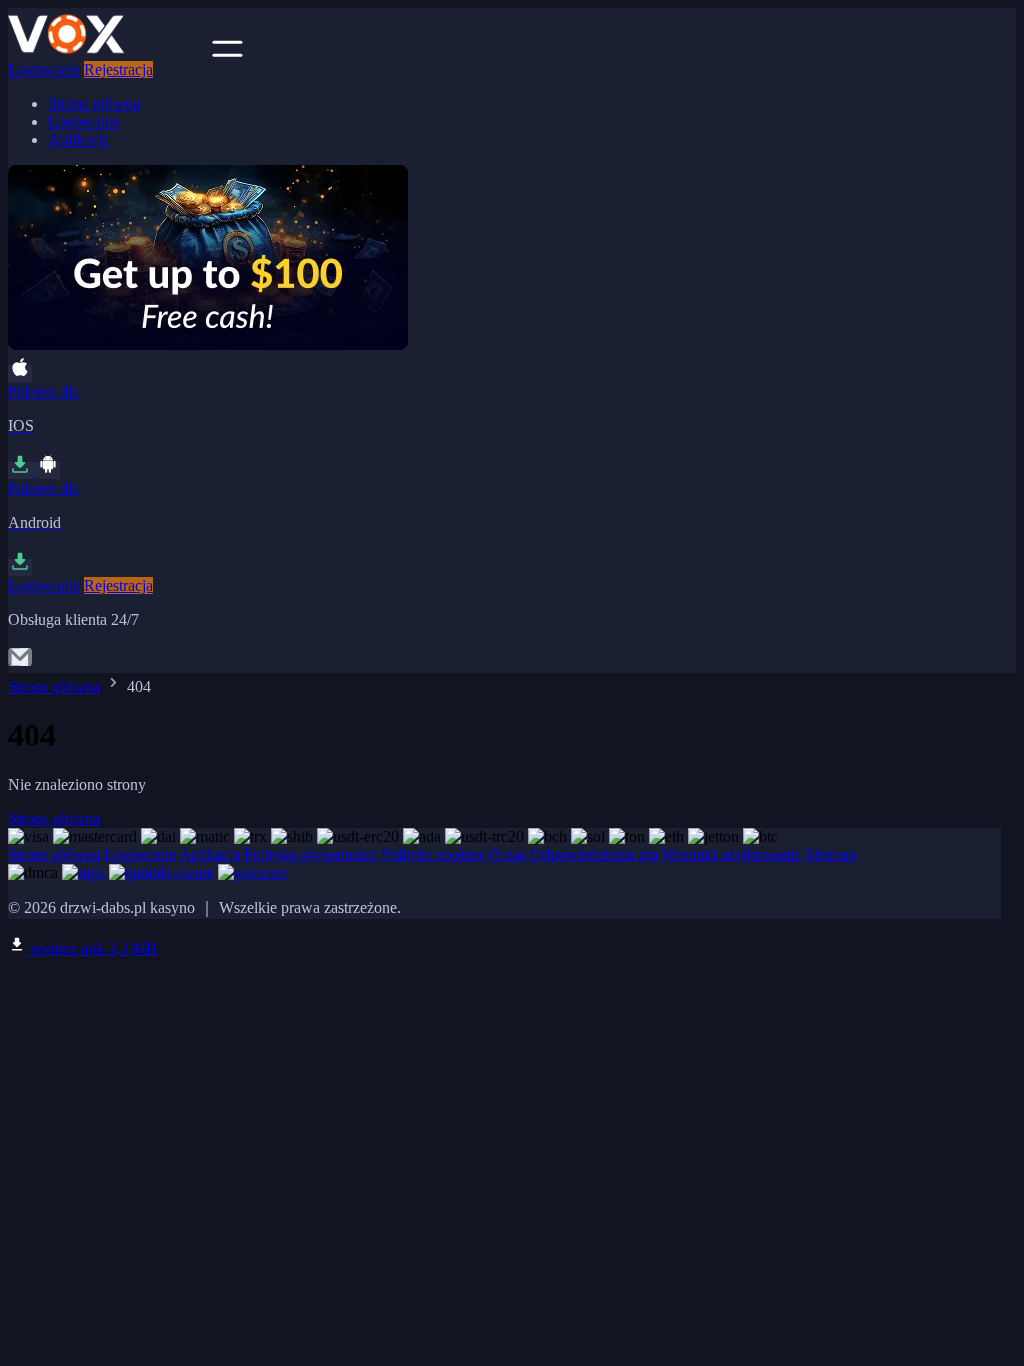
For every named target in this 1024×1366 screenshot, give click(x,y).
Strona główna (94, 103)
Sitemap (830, 854)
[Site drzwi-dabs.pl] (108, 51)
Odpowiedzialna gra (594, 854)
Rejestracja (118, 69)
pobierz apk (91, 948)
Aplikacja (78, 139)
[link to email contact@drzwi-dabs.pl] (20, 663)
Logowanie (44, 69)
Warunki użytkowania (731, 854)
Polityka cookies (433, 854)
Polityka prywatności (310, 854)
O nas (507, 854)
